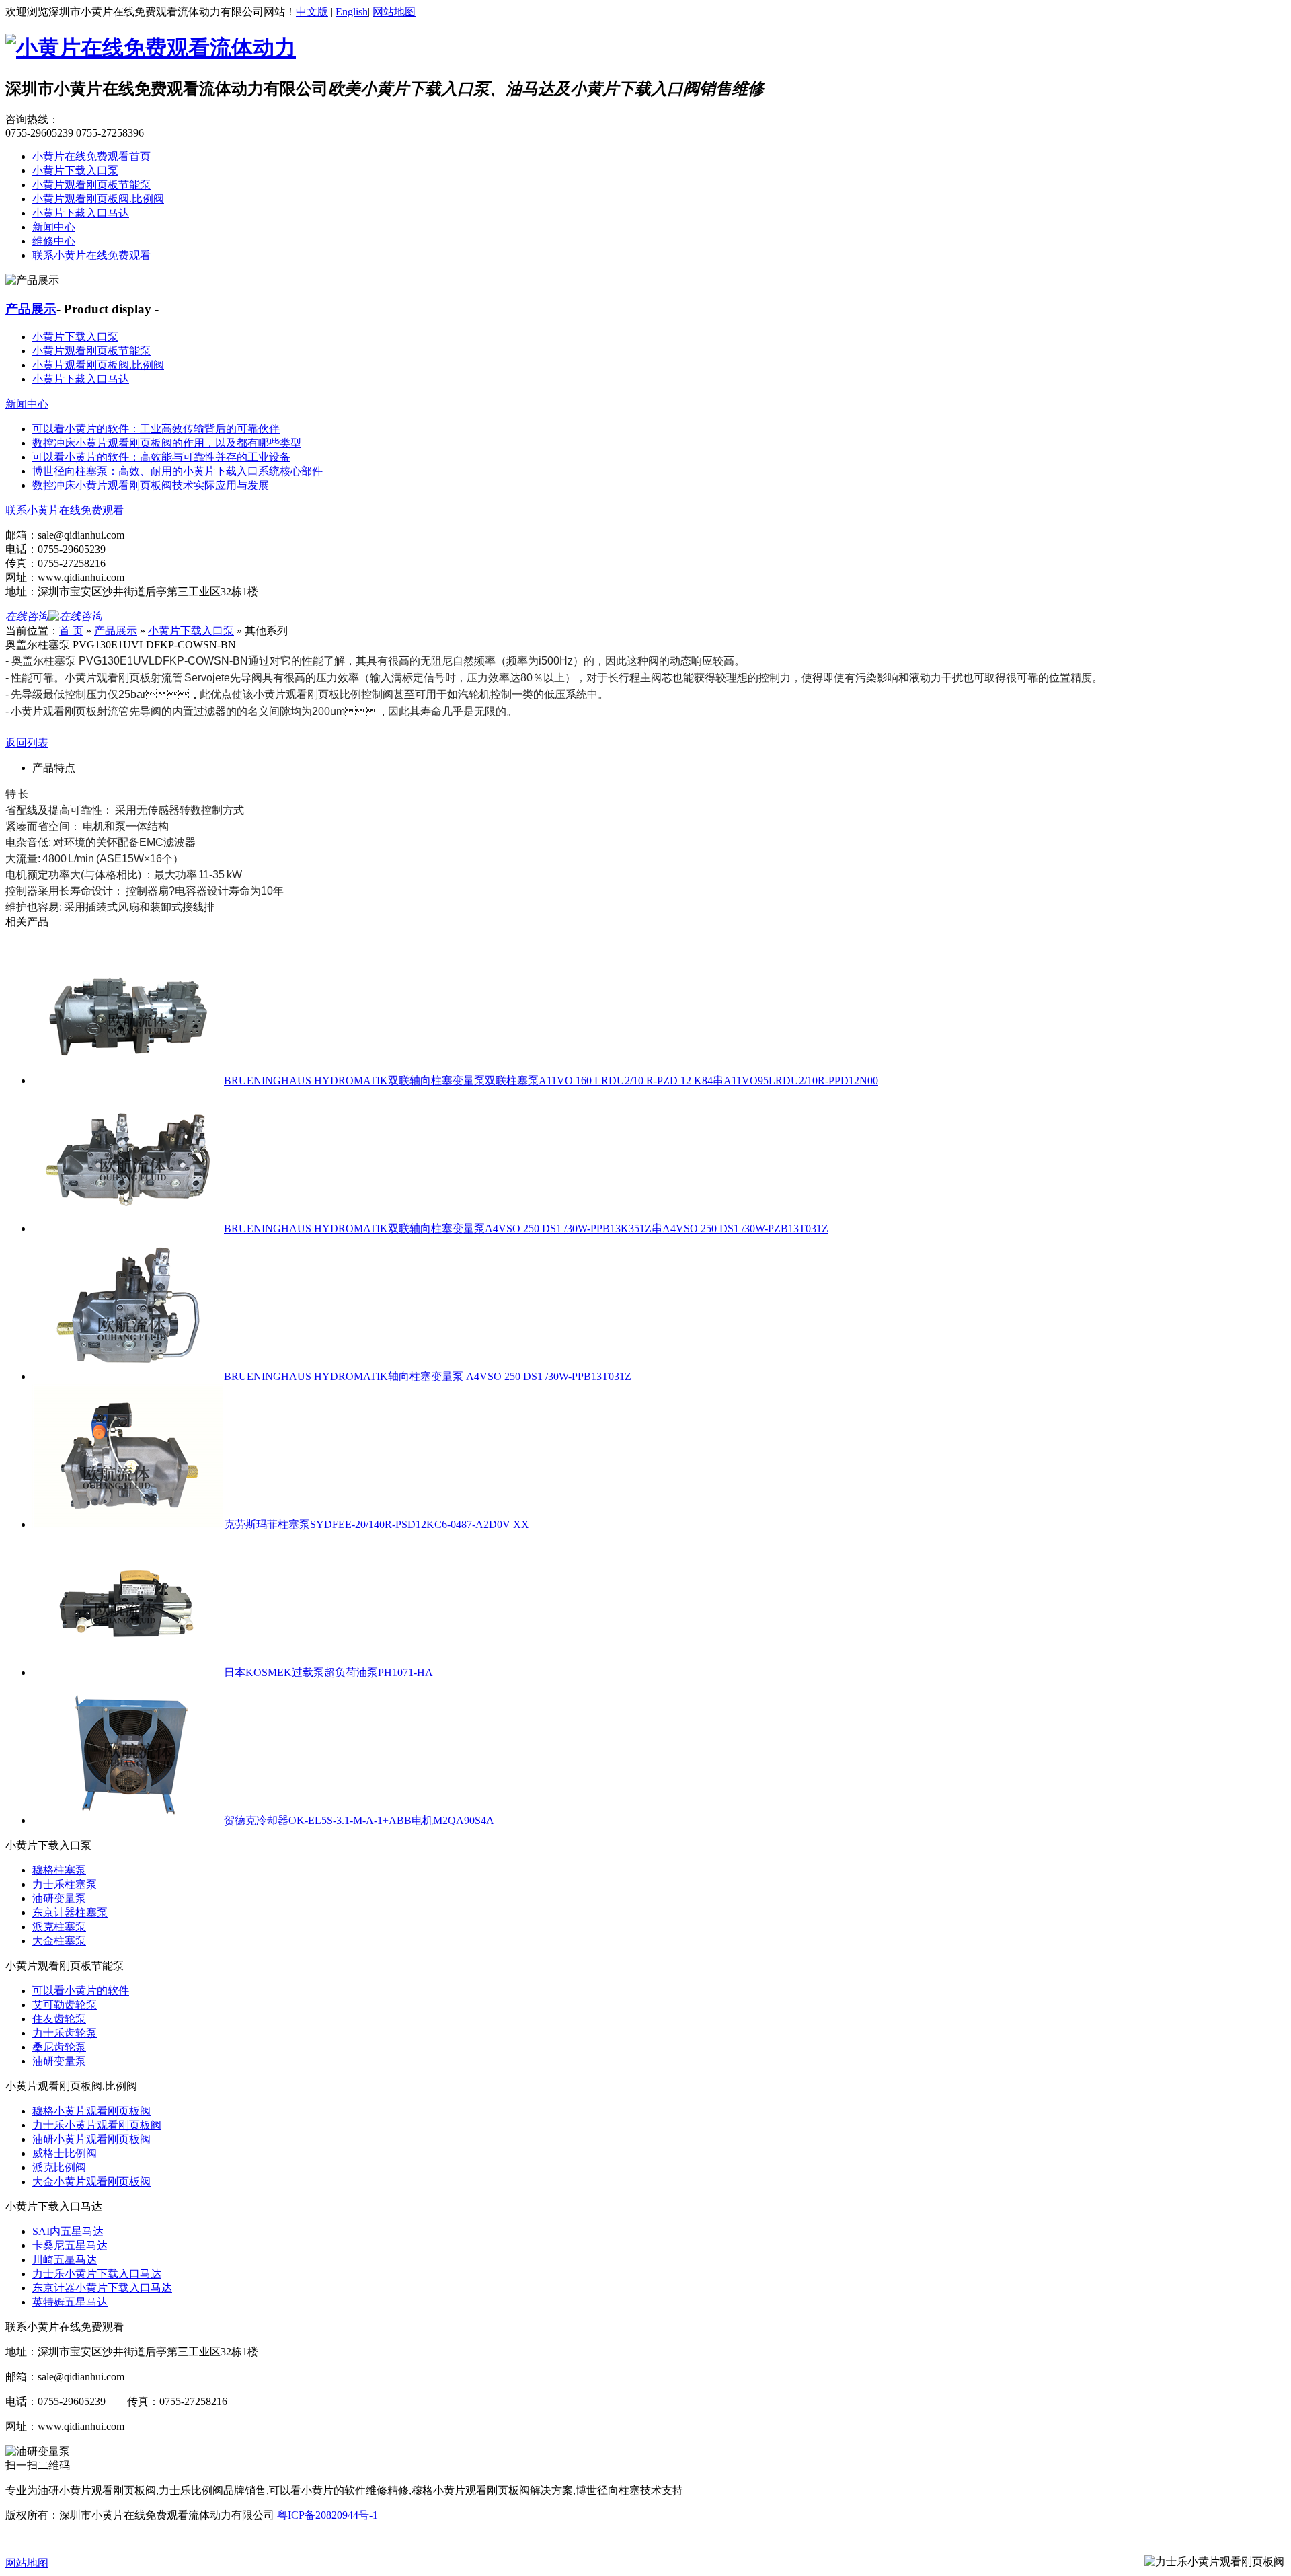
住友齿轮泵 (59, 2019)
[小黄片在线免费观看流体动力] (151, 48)
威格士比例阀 (65, 2153)
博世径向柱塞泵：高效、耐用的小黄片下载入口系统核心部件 (178, 471)
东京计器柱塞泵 (70, 1912)
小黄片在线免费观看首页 (91, 156)
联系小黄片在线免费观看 (91, 255)
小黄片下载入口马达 (81, 213)
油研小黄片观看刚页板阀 (91, 2139)
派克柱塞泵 (59, 1927)
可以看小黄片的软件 (81, 1991)
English (352, 12)
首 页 (71, 631)
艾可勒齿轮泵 (65, 2005)
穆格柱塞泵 (59, 1870)
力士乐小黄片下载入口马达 (97, 2274)
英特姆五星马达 (70, 2302)
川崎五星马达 (65, 2260)
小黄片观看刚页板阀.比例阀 (98, 199)
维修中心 (54, 241)
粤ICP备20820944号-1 (327, 2515)
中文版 (312, 12)
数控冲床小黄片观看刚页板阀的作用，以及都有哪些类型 (167, 443)
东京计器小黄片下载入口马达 (102, 2288)
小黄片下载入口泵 (75, 171)
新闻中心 (54, 227)
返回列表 (27, 743)
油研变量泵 (59, 1898)
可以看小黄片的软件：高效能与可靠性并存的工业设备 (161, 457)
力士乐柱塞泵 (65, 1884)
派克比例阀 (59, 2167)
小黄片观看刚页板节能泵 (91, 185)
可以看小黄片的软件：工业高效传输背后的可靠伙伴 (156, 429)
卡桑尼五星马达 (70, 2245)
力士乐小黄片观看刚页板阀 (97, 2125)
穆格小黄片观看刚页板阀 (91, 2111)
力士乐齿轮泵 (65, 2033)
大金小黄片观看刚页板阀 (91, 2182)
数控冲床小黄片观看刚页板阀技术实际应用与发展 (151, 485)
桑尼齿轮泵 (59, 2047)
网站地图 (394, 12)
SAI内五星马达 (68, 2231)
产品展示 (31, 309)
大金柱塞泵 (59, 1941)
